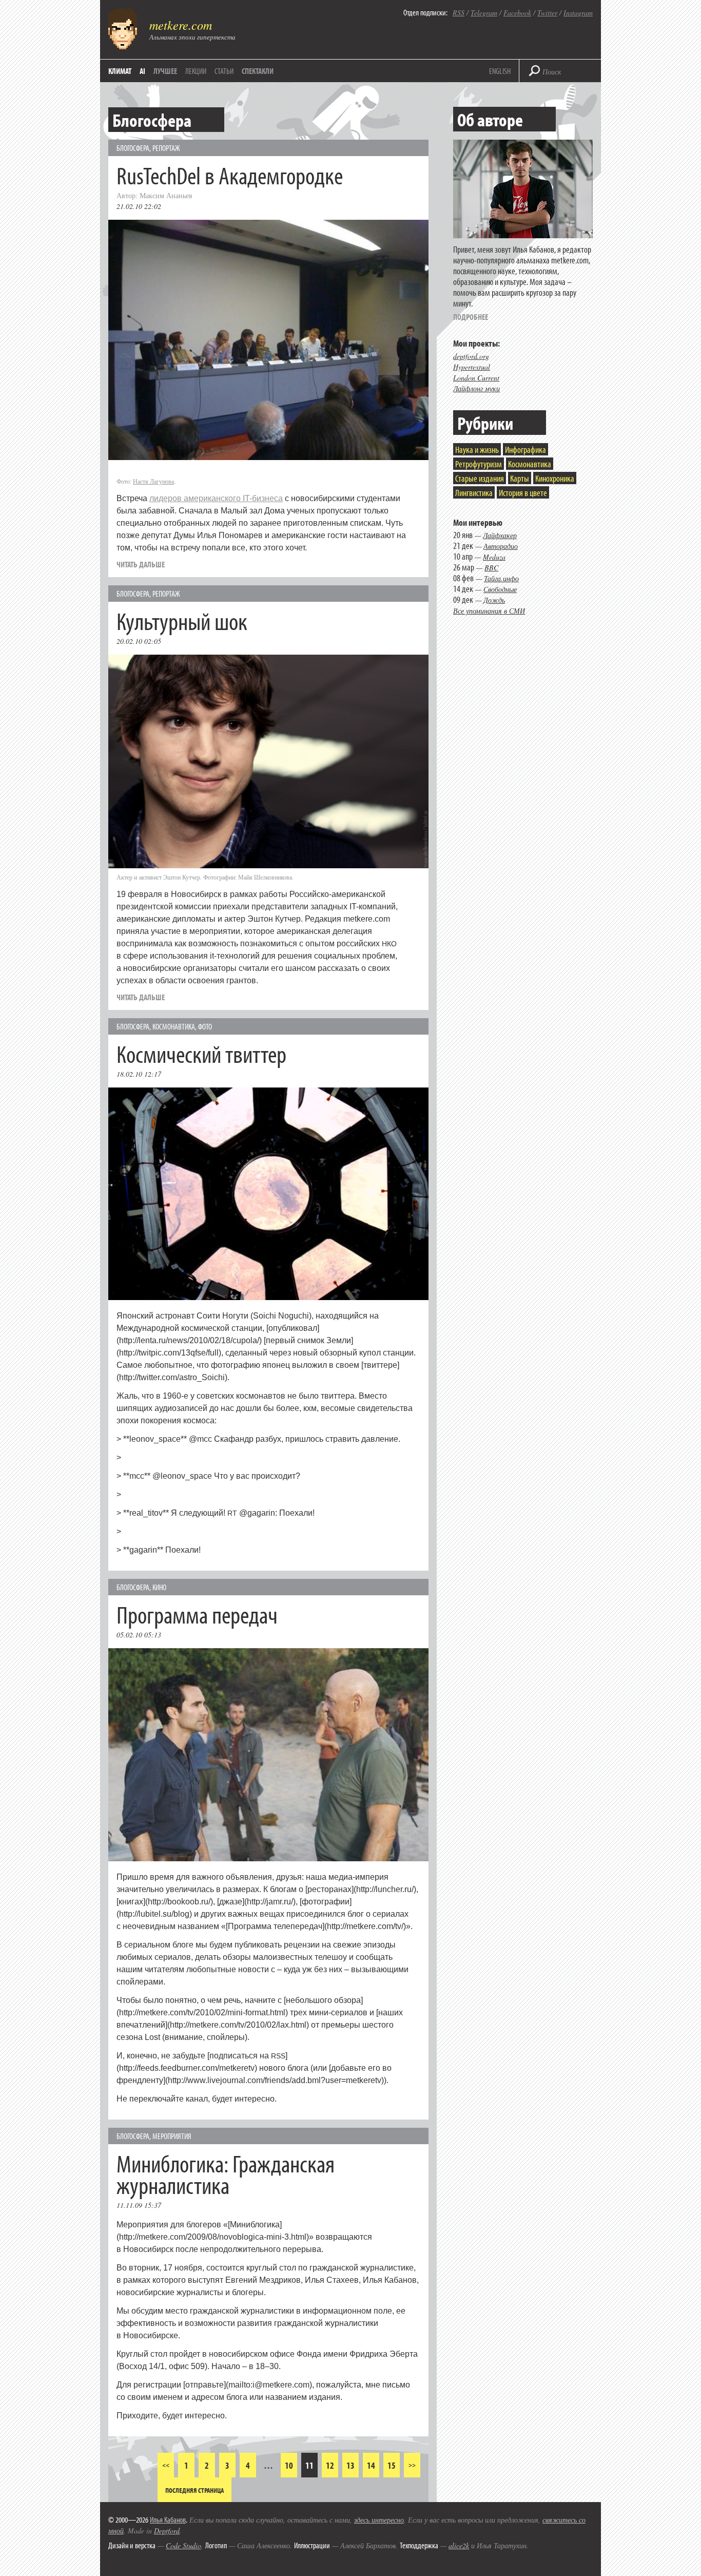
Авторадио (501, 546)
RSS (459, 13)
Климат (120, 71)
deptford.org (471, 356)
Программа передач (197, 1614)
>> (412, 2465)
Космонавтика (174, 1026)
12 (330, 2465)
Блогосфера (133, 148)
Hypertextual (472, 367)
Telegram (484, 13)
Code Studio (183, 2545)
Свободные (500, 589)
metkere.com (181, 25)
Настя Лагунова (153, 481)
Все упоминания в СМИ (489, 611)
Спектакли (258, 71)
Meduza (494, 557)
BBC (491, 568)
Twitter (547, 13)
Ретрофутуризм (479, 464)
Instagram (578, 13)
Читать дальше (141, 564)
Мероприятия (172, 2136)
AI (142, 71)
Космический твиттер (201, 1053)
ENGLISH (500, 71)
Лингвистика (474, 493)
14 (371, 2465)
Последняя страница (194, 2490)
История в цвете (523, 493)
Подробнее (471, 317)
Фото (205, 1026)
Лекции (196, 71)
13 (350, 2465)
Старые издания (480, 478)
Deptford (167, 2531)
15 (392, 2465)
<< (166, 2465)
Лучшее (165, 71)
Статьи (224, 71)
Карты (520, 478)
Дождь (494, 600)
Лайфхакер (500, 535)
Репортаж (166, 148)
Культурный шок (182, 621)
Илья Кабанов (168, 2520)
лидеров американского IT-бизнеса (216, 498)
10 (289, 2465)
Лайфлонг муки (476, 388)
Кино (159, 1587)
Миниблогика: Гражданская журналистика (226, 2174)
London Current (476, 378)
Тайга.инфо (501, 578)
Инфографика (525, 450)
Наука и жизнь (477, 450)
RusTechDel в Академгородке (230, 175)
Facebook (517, 13)
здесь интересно (379, 2520)
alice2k (459, 2545)
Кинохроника (555, 478)
